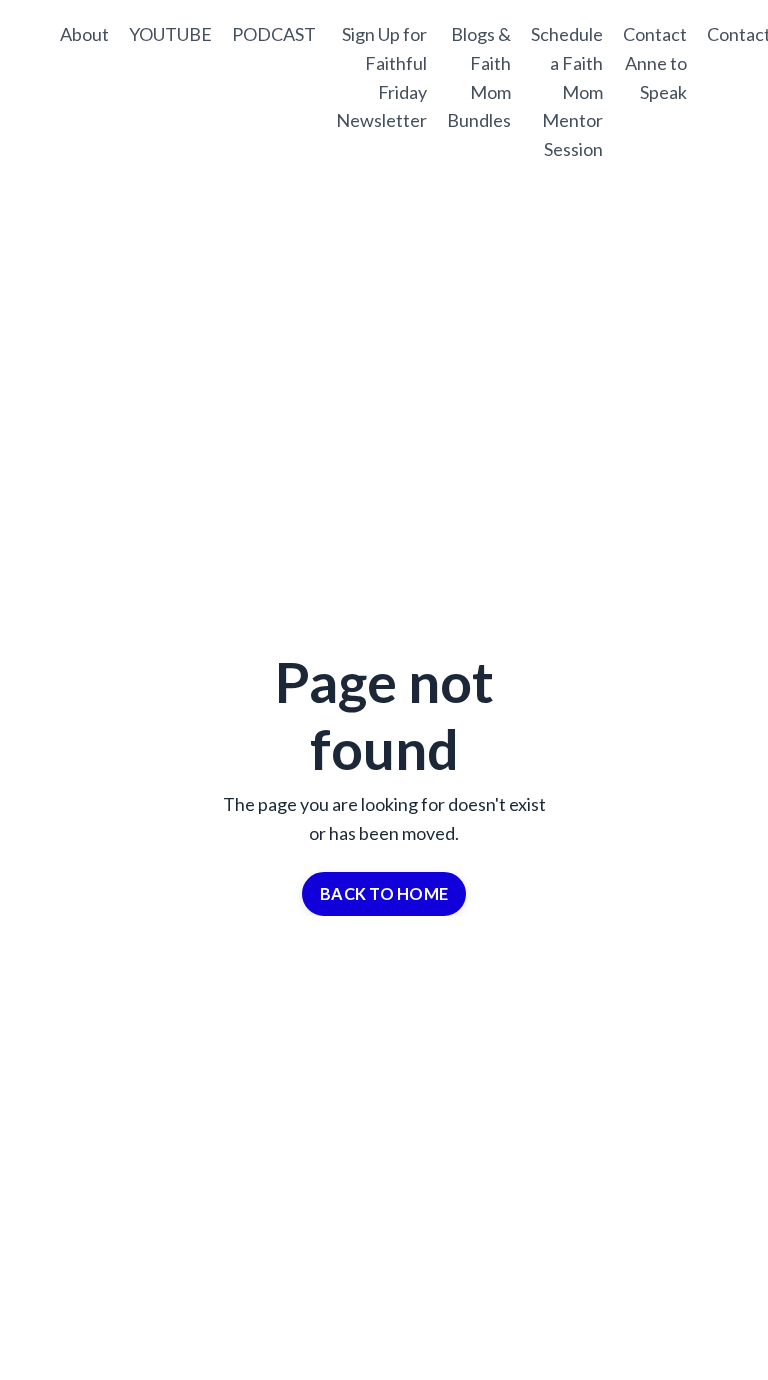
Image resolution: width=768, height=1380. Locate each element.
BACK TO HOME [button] (384, 893)
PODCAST (274, 34)
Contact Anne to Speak (655, 63)
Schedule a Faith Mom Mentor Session (567, 91)
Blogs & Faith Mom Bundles (479, 77)
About (84, 34)
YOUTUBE (170, 34)
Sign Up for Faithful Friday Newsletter (381, 77)
